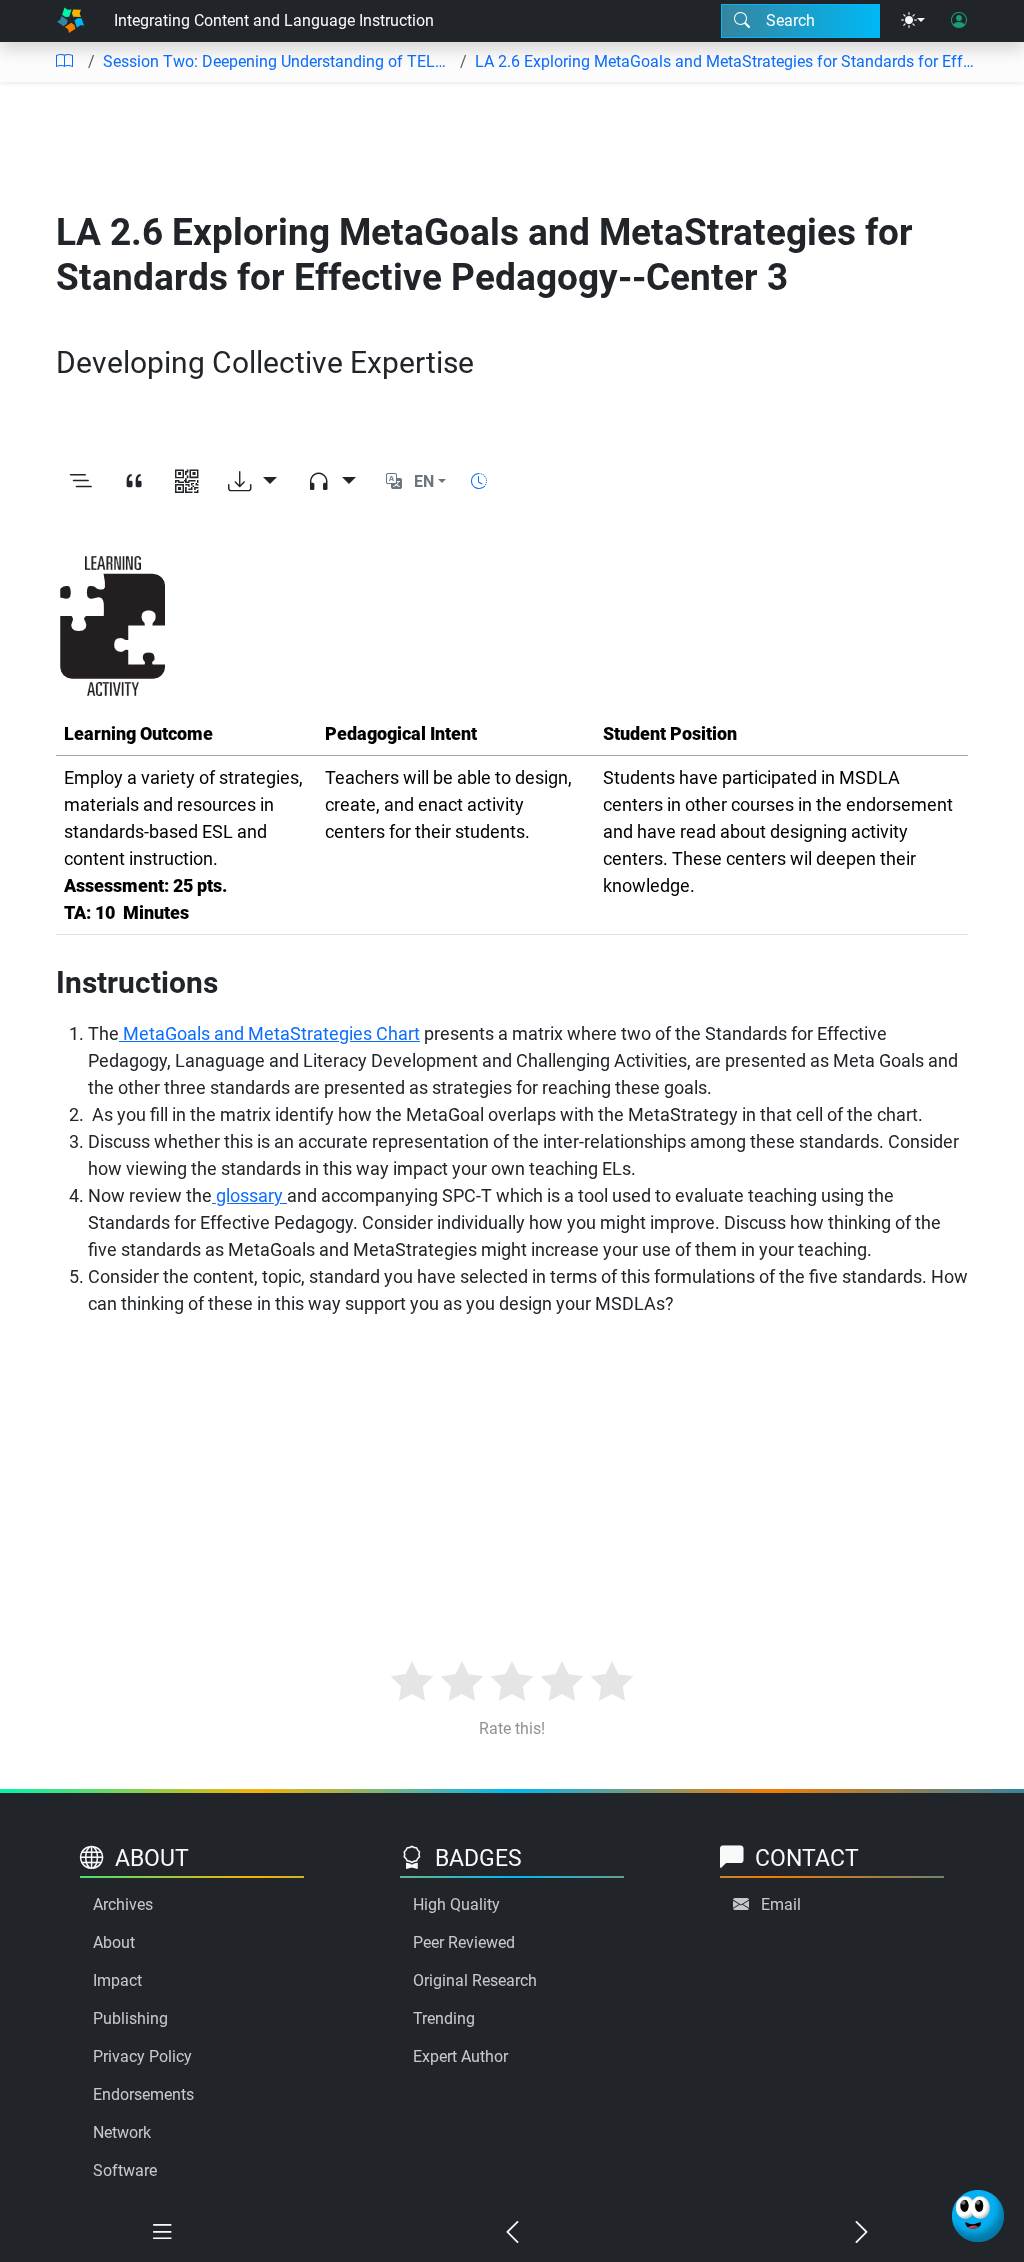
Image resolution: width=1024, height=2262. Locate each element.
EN (424, 481)
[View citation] (133, 482)
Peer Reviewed (464, 1942)
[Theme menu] (913, 21)
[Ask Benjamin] (978, 2216)
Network (122, 2132)
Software (125, 2170)
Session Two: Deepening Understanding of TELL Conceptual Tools (277, 61)
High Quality (456, 1904)
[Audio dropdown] (331, 482)
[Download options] (252, 482)
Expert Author (460, 2056)
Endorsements (143, 2094)
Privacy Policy (142, 2056)
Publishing (130, 2018)
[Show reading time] (479, 481)
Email (781, 1904)
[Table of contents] (64, 62)
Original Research (475, 1980)
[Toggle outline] (80, 482)
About (114, 1942)
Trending (444, 2018)
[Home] (70, 21)
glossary (249, 1195)
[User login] (959, 21)
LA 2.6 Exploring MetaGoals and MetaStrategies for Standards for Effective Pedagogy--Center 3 (725, 61)
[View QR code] (186, 482)
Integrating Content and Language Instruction (274, 20)
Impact (117, 1980)
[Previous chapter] (511, 2233)
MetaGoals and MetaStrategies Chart (269, 1033)
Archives (123, 1904)
